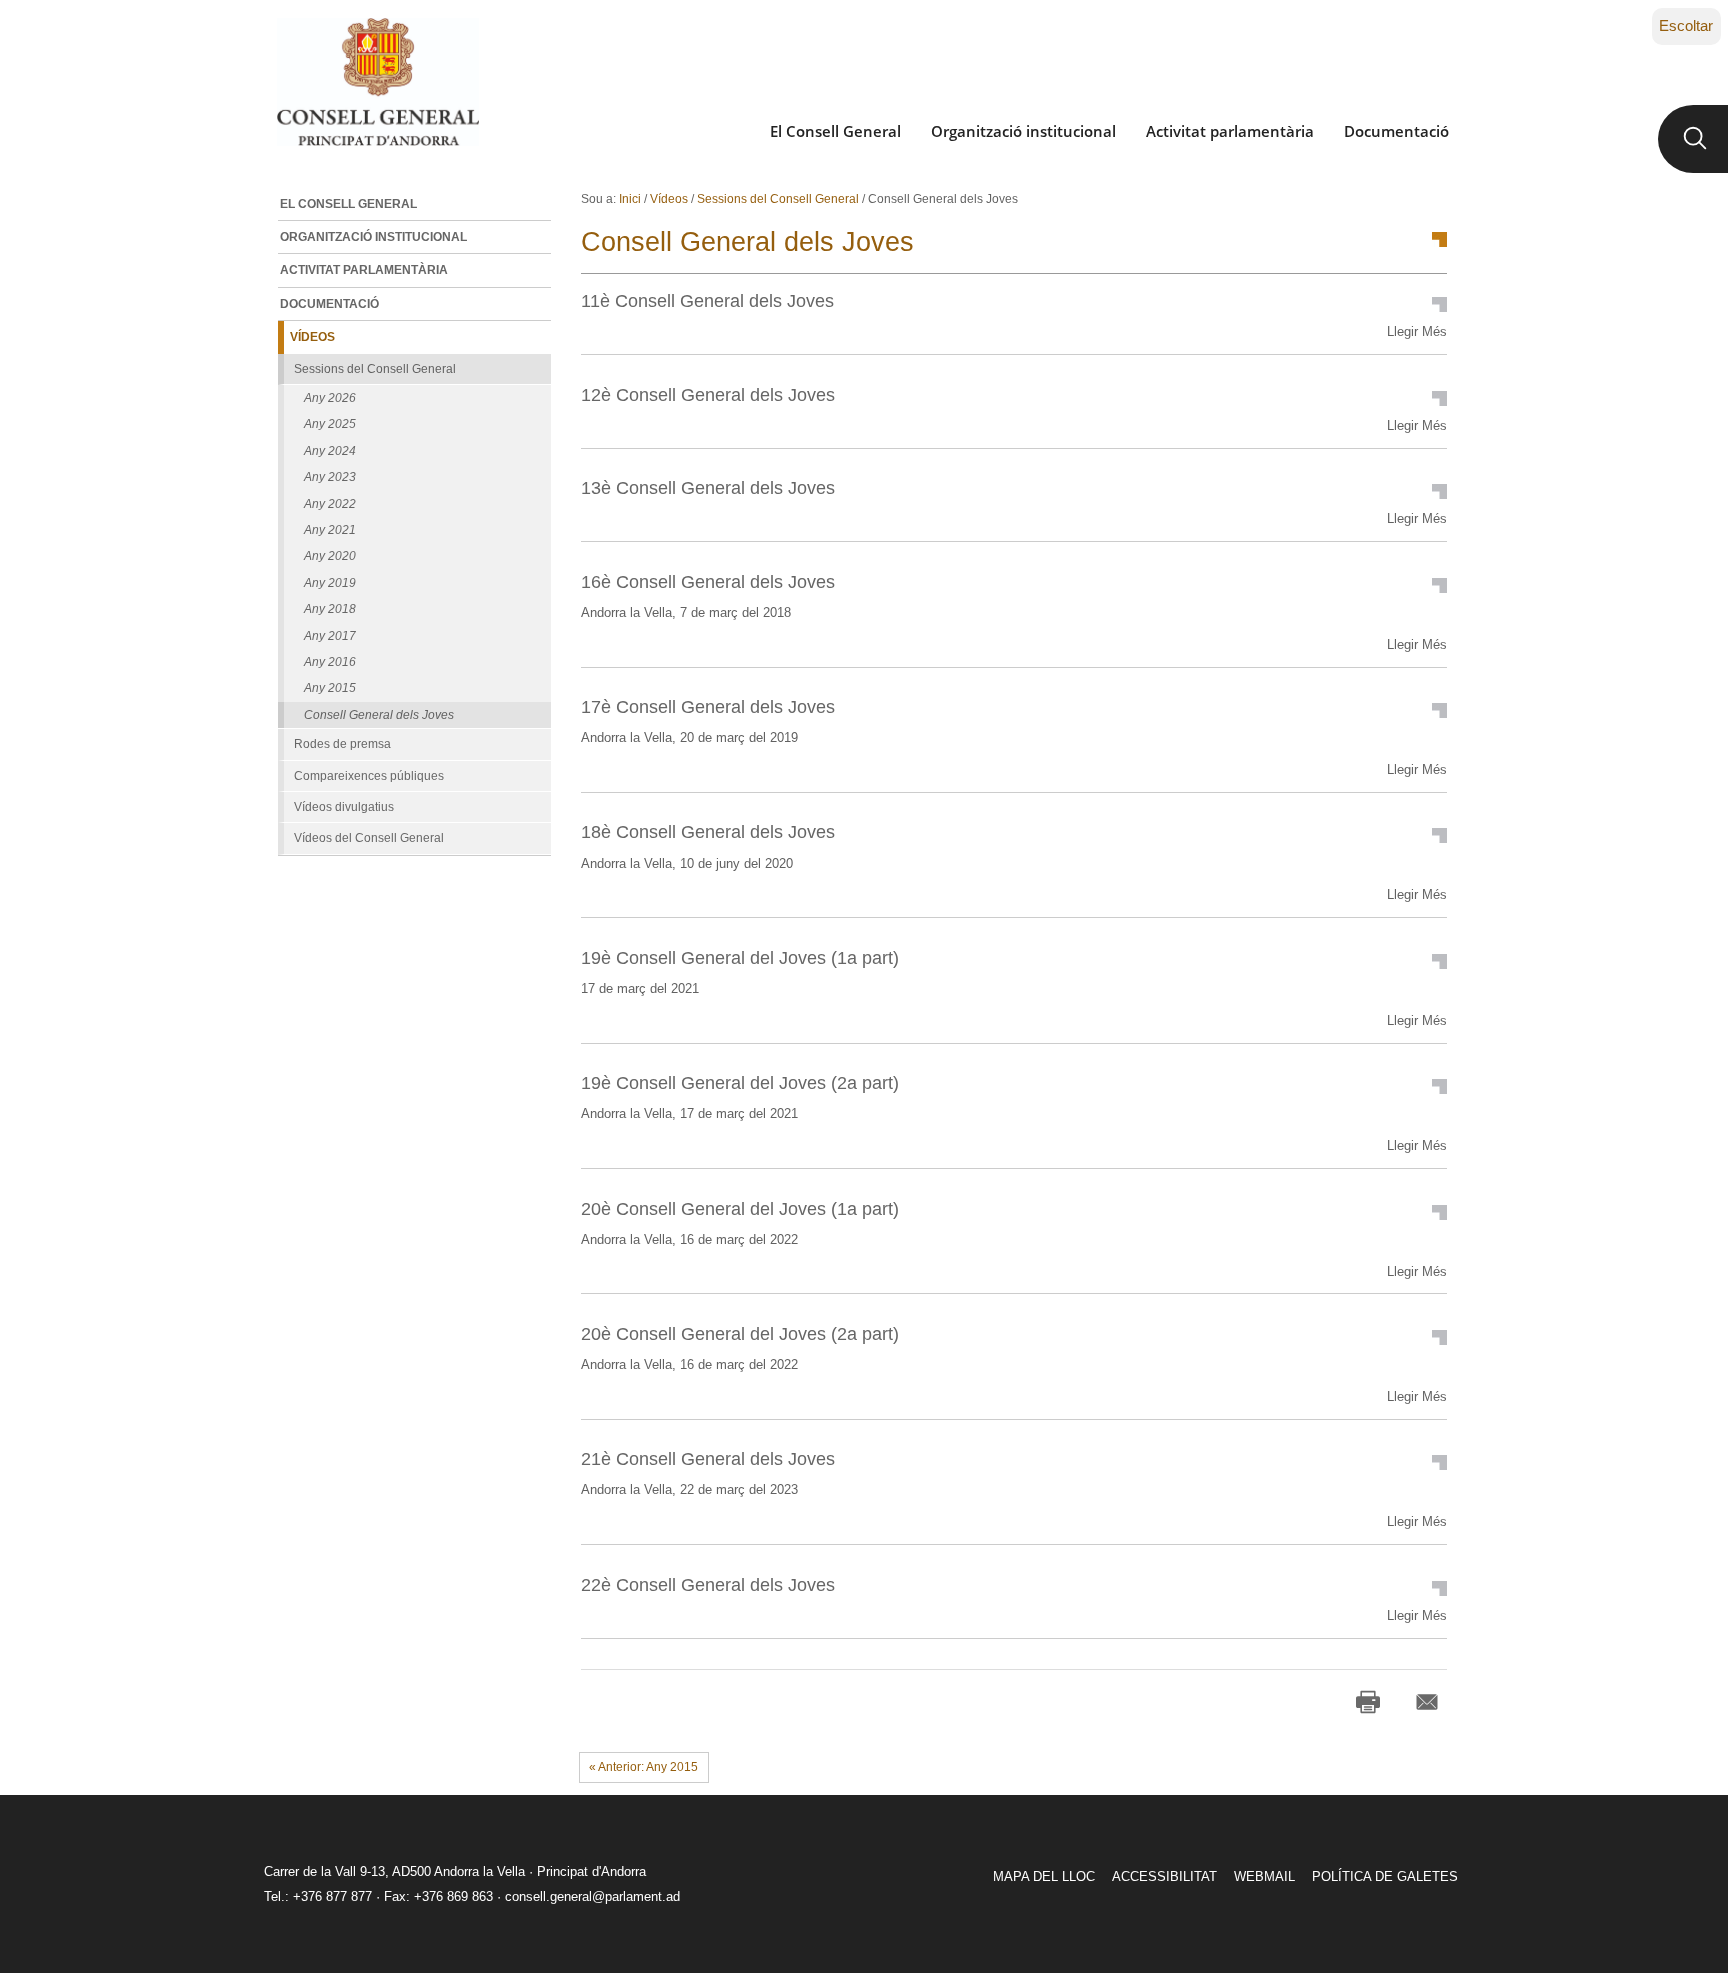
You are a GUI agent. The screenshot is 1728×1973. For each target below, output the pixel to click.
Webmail (1264, 1876)
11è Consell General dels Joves (707, 300)
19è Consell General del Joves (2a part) (740, 1082)
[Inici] (377, 82)
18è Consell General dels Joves (708, 831)
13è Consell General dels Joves (708, 487)
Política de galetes (1385, 1876)
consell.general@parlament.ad (592, 1896)
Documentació (1396, 131)
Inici (630, 199)
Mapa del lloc (1044, 1876)
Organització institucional (1023, 131)
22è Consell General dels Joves (708, 1584)
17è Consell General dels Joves (708, 706)
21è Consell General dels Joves (708, 1458)
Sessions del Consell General (778, 199)
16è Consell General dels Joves (708, 581)
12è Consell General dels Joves (708, 394)
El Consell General (835, 131)
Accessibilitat (1164, 1876)
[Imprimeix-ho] (1368, 1702)
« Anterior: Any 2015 (643, 1767)
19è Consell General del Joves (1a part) (740, 957)
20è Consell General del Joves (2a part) (740, 1333)
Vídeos (669, 199)
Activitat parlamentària (1230, 131)
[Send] (1427, 1702)
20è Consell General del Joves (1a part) (740, 1208)
